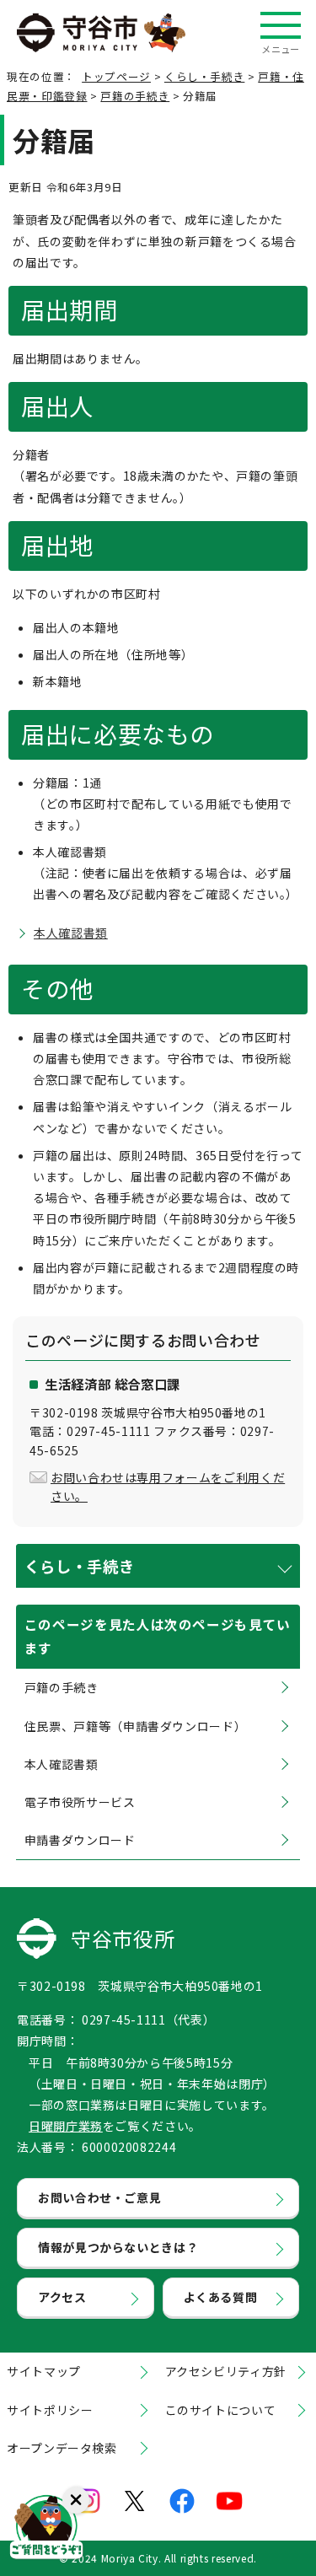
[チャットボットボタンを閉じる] (76, 2500)
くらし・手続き (204, 76)
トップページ (116, 76)
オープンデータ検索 (62, 2448)
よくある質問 (221, 2297)
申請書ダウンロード (80, 1840)
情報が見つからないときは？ (118, 2247)
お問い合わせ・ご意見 (99, 2197)
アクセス (62, 2297)
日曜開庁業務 (66, 2126)
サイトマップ (44, 2371)
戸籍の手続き (135, 96)
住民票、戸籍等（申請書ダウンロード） (136, 1726)
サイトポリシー (50, 2410)
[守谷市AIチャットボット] (46, 2530)
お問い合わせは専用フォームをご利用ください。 (168, 1487)
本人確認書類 (71, 933)
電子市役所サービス (80, 1802)
